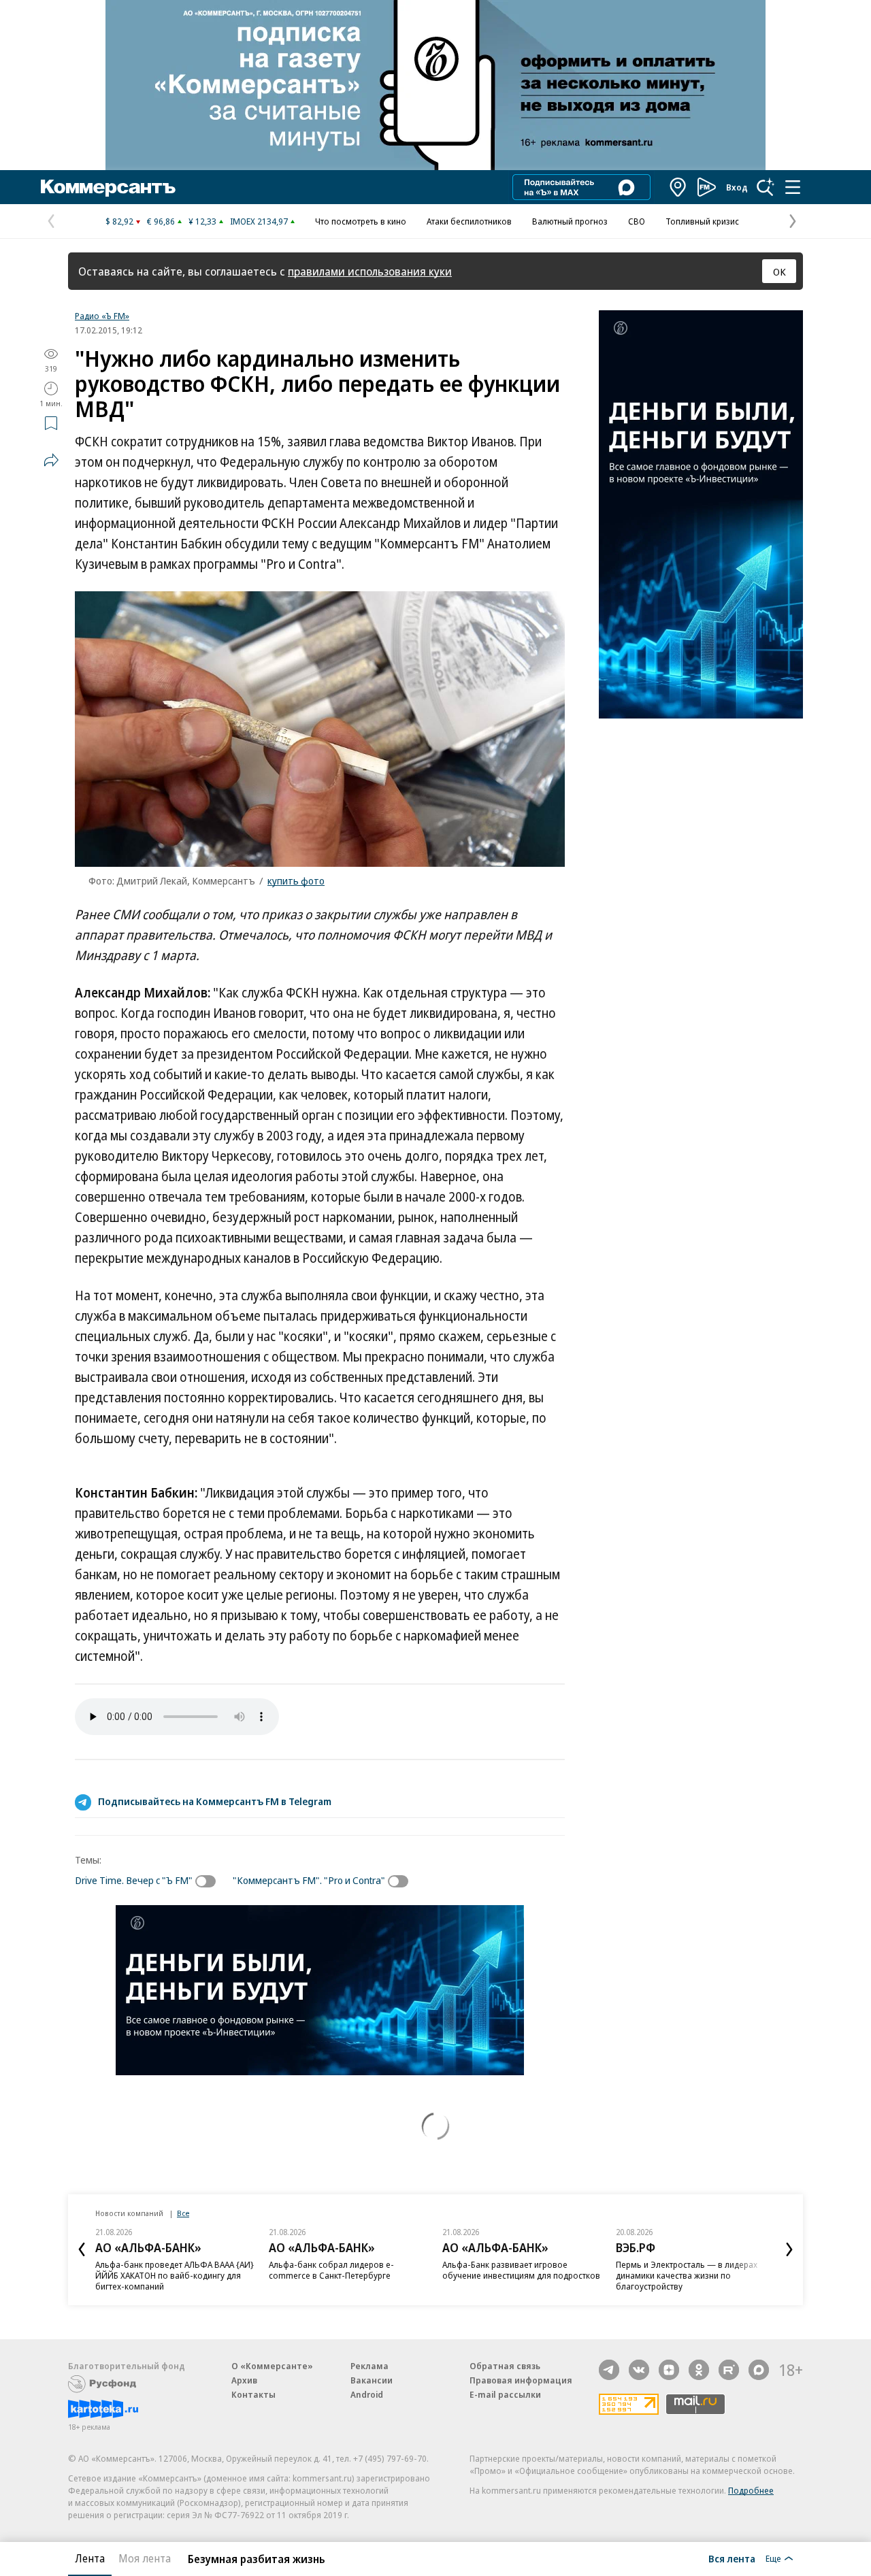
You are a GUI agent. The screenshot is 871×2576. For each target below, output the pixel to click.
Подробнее (751, 2490)
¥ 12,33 (202, 221)
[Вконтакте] (639, 2370)
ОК (779, 271)
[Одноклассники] (699, 2370)
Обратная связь (505, 2366)
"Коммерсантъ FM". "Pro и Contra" (309, 1880)
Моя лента (145, 2558)
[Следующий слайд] (789, 2249)
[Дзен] (669, 2370)
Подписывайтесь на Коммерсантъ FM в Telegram (215, 1801)
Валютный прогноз (570, 221)
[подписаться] (209, 1881)
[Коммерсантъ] (108, 187)
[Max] (759, 2370)
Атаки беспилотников (469, 221)
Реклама (369, 2366)
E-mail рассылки (505, 2394)
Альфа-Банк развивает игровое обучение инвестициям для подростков (521, 2270)
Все (183, 2213)
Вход (737, 187)
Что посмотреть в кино (361, 221)
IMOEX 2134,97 (259, 221)
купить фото (296, 880)
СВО (637, 221)
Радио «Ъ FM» (102, 316)
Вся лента (732, 2558)
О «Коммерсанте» (272, 2366)
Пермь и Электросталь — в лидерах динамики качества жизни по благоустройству (687, 2275)
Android (367, 2394)
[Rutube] (729, 2370)
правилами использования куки (370, 271)
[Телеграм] (609, 2370)
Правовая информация (521, 2380)
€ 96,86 (161, 221)
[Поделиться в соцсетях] (51, 460)
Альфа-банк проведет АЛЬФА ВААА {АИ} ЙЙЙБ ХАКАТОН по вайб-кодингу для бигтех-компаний (175, 2275)
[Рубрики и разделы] (793, 187)
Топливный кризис (702, 221)
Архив (244, 2380)
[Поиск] (766, 187)
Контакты (253, 2394)
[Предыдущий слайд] (82, 2249)
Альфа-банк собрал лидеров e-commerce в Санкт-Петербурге (331, 2270)
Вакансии (372, 2380)
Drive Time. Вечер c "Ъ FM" (134, 1880)
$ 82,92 (119, 221)
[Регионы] (678, 187)
